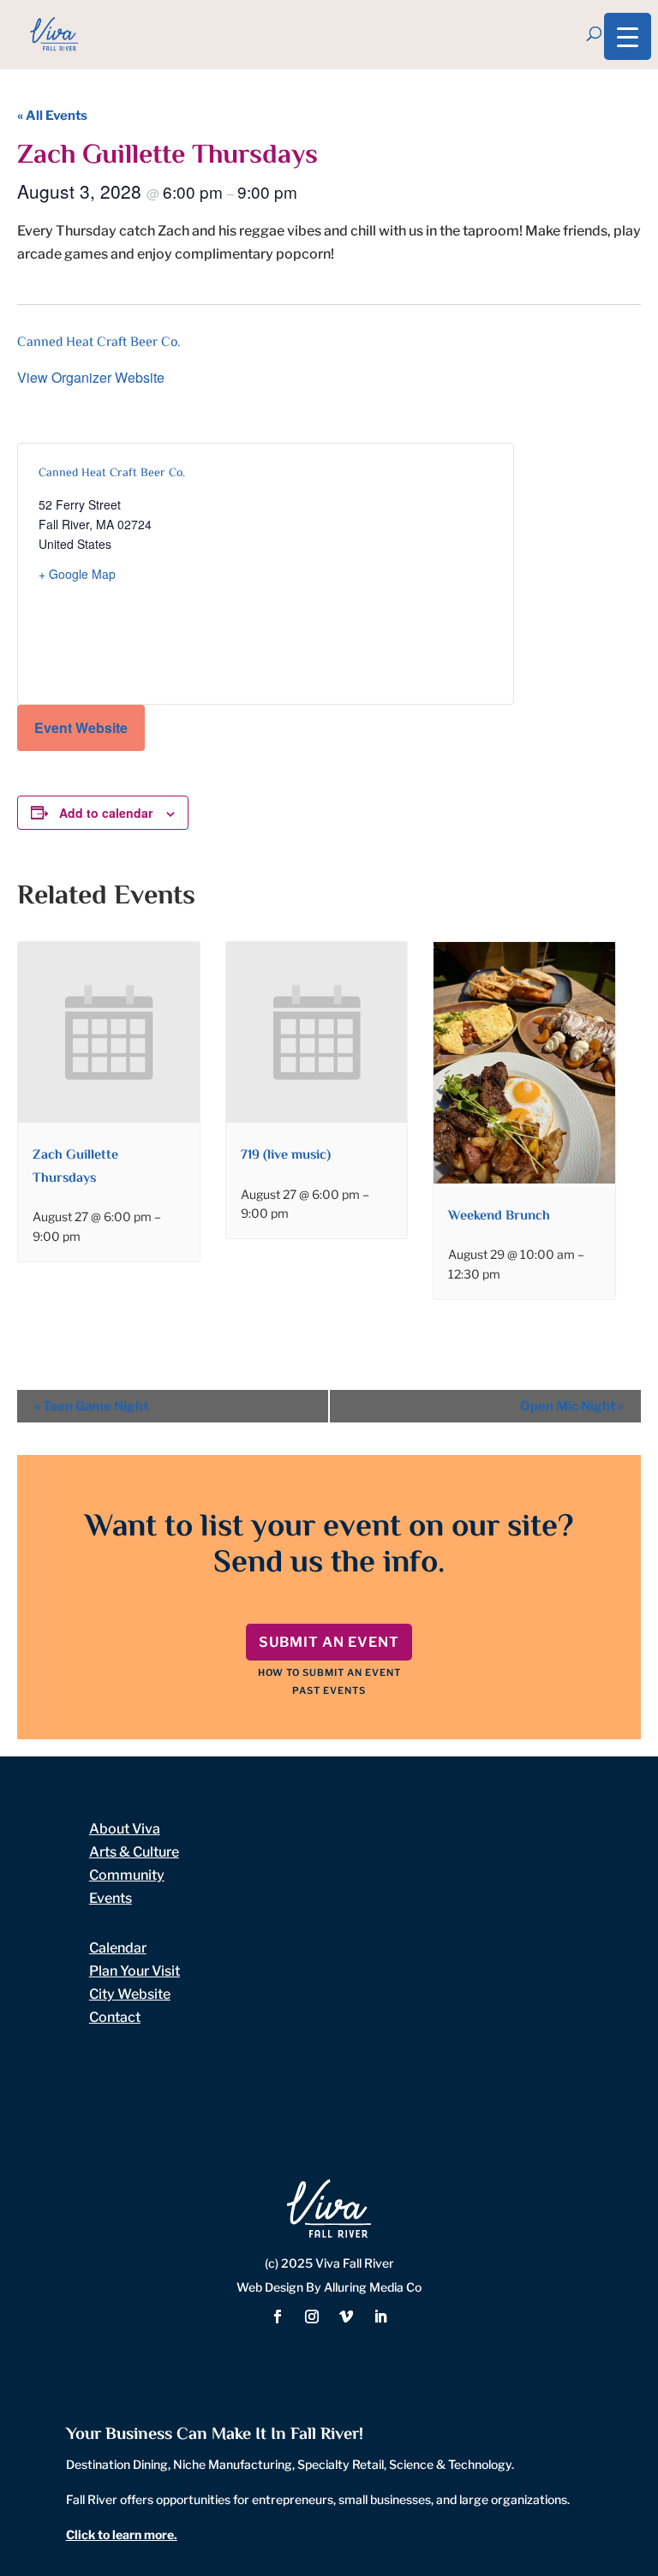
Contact (115, 2017)
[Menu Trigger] (628, 36)
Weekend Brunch (499, 1216)
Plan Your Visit (135, 1971)
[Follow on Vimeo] (346, 2317)
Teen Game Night (91, 1406)
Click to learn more (120, 2534)
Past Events (329, 1690)
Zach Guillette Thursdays (75, 1167)
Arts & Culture (134, 1852)
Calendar (118, 1948)
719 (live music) (286, 1156)
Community (127, 1875)
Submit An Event (329, 1642)
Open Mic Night (572, 1406)
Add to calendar (106, 813)
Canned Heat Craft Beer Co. (99, 343)
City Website (130, 1994)
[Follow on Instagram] (312, 2317)
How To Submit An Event (329, 1673)
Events (111, 1898)
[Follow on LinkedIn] (380, 2317)
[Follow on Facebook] (278, 2317)
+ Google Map (77, 574)
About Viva (125, 1829)
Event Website (81, 727)
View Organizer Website (91, 377)
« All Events (52, 116)
